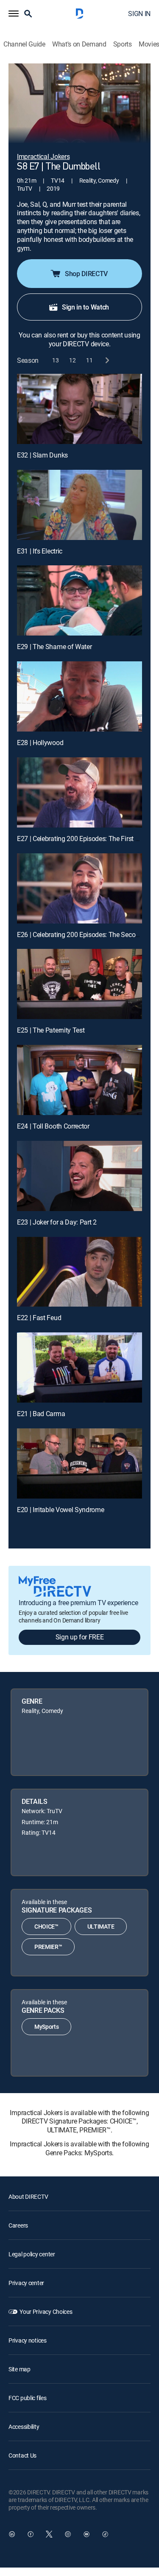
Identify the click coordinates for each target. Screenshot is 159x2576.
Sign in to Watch (85, 307)
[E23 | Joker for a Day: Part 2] (79, 1176)
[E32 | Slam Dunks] (79, 409)
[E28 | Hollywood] (79, 696)
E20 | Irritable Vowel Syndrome (60, 1510)
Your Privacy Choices (46, 2312)
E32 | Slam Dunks (42, 455)
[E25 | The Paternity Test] (79, 984)
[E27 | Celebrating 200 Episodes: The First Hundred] (79, 792)
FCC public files (28, 2398)
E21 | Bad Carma (41, 1414)
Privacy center (26, 2283)
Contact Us (22, 2455)
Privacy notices (28, 2340)
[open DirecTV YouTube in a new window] (86, 2534)
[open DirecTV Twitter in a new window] (49, 2534)
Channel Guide (24, 44)
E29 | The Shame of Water (54, 647)
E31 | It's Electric (40, 551)
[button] (14, 14)
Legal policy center (32, 2254)
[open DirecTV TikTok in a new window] (105, 2534)
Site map (20, 2369)
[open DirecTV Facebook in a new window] (31, 2534)
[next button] (107, 360)
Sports (123, 44)
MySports (46, 2027)
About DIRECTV (28, 2196)
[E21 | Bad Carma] (79, 1367)
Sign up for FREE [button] (80, 1637)
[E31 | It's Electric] (79, 505)
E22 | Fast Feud (39, 1318)
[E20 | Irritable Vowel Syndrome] (79, 1463)
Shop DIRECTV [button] (86, 274)
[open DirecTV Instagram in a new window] (68, 2534)
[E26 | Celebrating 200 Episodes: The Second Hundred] (79, 888)
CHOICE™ (46, 1926)
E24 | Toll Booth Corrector (53, 1126)
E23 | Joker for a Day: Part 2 (57, 1222)
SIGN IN (139, 14)
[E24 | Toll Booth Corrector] (79, 1080)
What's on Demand (79, 44)
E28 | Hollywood (40, 743)
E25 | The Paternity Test (51, 1030)
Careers (18, 2225)
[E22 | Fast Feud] (79, 1272)
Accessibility (24, 2427)
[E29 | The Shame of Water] (79, 600)
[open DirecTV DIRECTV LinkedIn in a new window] (12, 2534)
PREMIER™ (48, 1947)
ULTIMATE (101, 1926)
